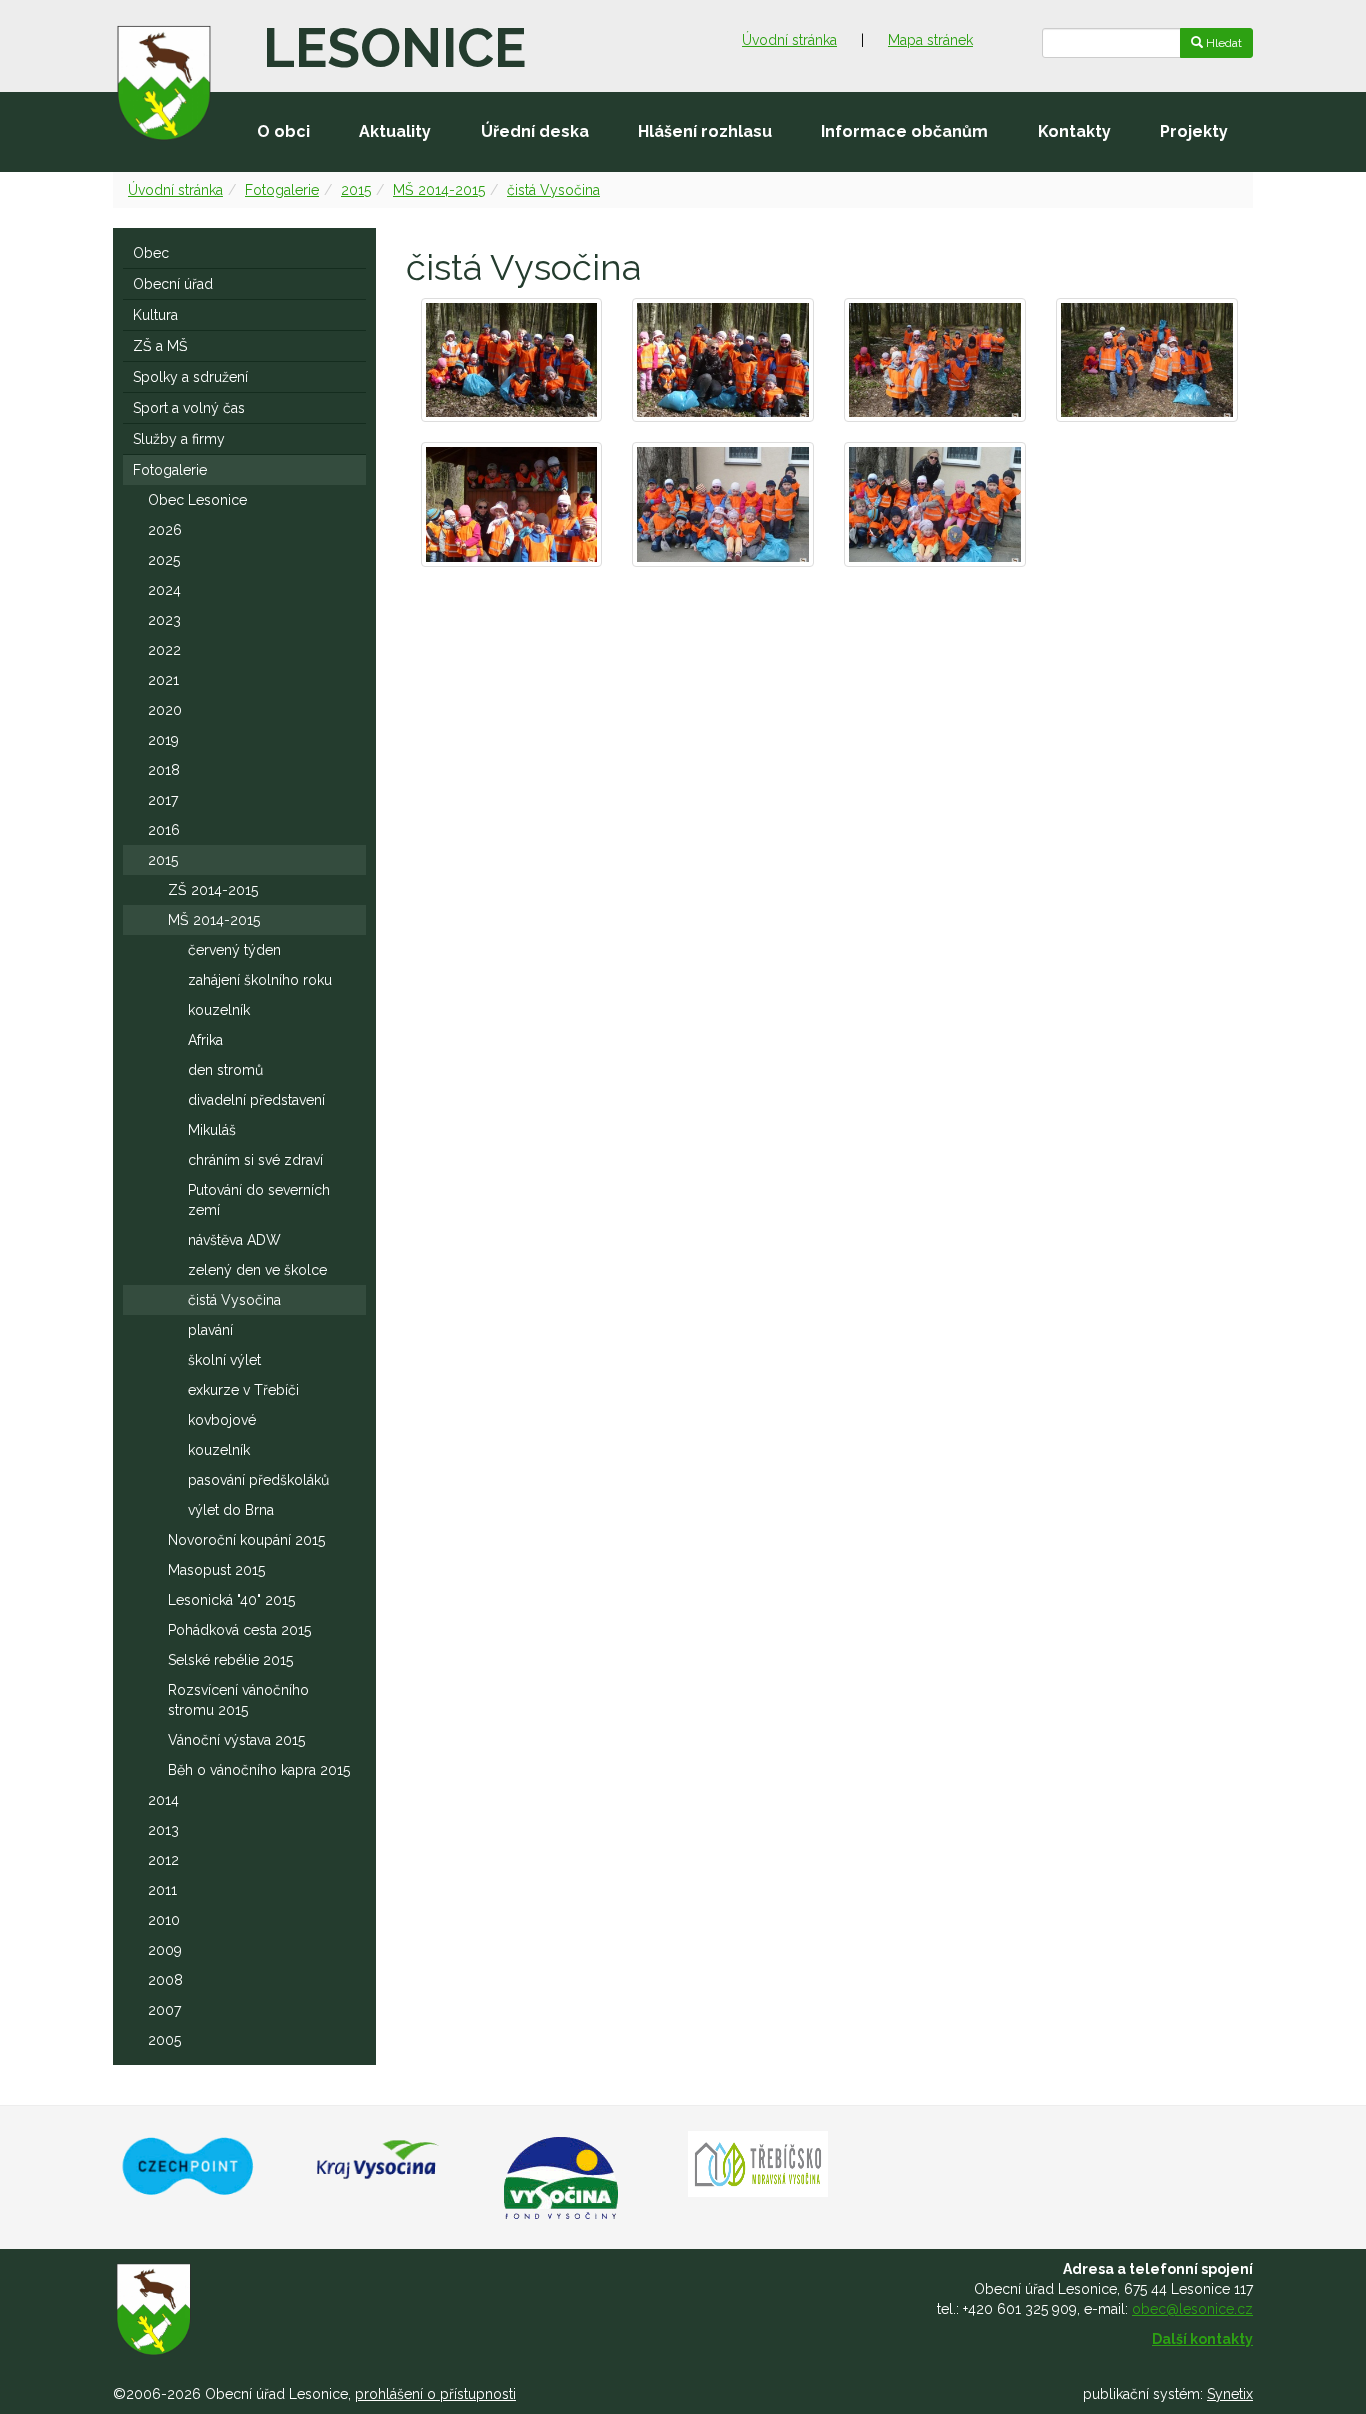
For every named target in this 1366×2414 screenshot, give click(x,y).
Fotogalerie (282, 190)
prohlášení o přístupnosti (435, 2394)
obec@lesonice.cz (1192, 2309)
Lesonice (394, 48)
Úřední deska (535, 131)
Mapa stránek (930, 40)
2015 (356, 190)
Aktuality (395, 131)
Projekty (1194, 131)
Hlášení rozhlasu (705, 131)
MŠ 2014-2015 (439, 190)
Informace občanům (904, 131)
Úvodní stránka (789, 40)
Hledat (1222, 43)
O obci (283, 131)
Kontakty (1074, 131)
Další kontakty (1202, 2339)
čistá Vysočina (553, 190)
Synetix (1230, 2394)
